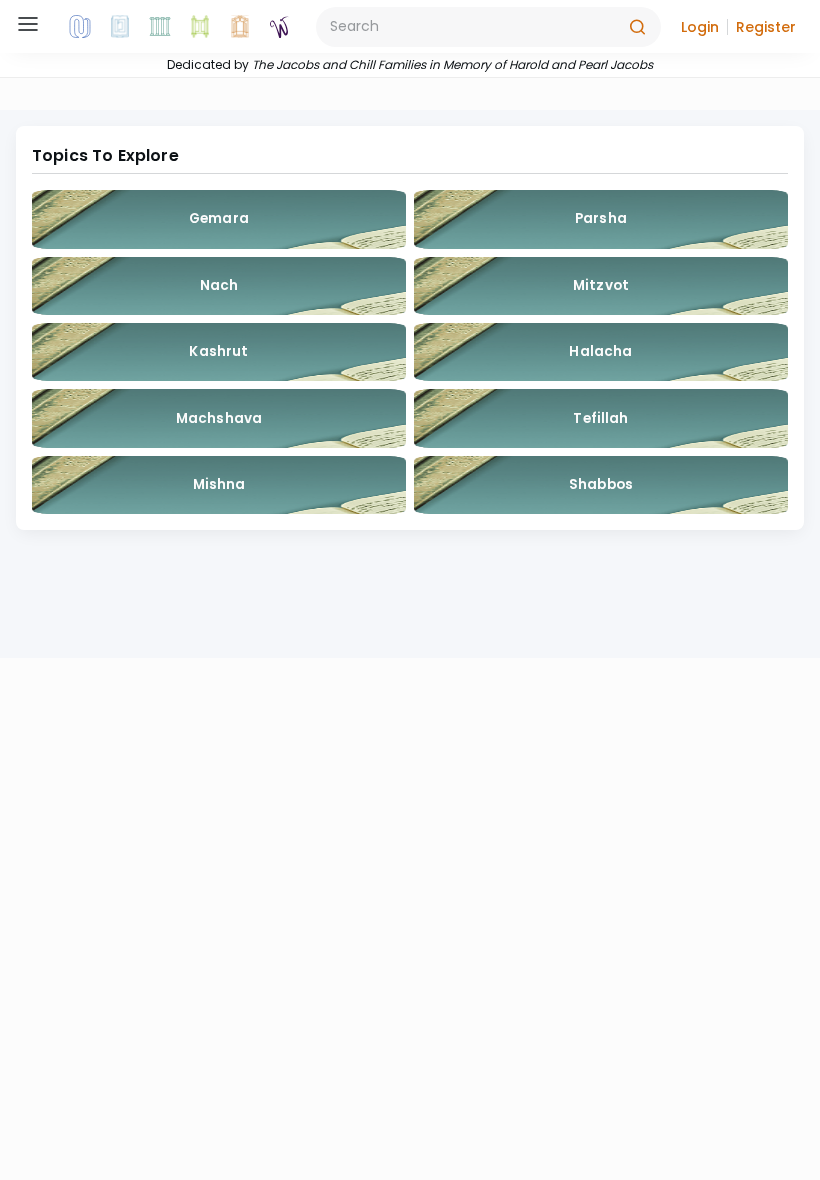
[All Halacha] (160, 27)
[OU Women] (280, 27)
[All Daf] (240, 27)
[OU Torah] (80, 27)
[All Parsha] (200, 27)
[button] (700, 27)
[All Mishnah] (120, 27)
